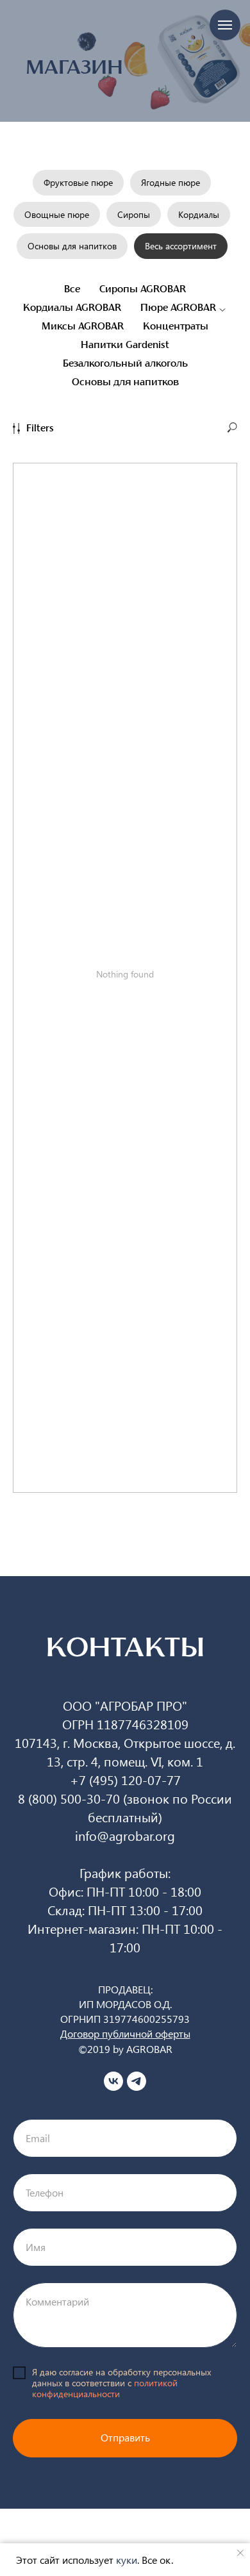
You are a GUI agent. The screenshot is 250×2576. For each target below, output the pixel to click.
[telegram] (137, 2081)
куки (127, 2560)
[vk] (113, 2081)
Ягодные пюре (171, 182)
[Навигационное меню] (225, 25)
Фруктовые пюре (78, 182)
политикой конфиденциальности (105, 2388)
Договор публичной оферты (125, 2033)
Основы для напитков (72, 246)
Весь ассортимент (181, 246)
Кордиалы (199, 214)
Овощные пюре (57, 214)
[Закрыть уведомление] (240, 2553)
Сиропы (134, 214)
